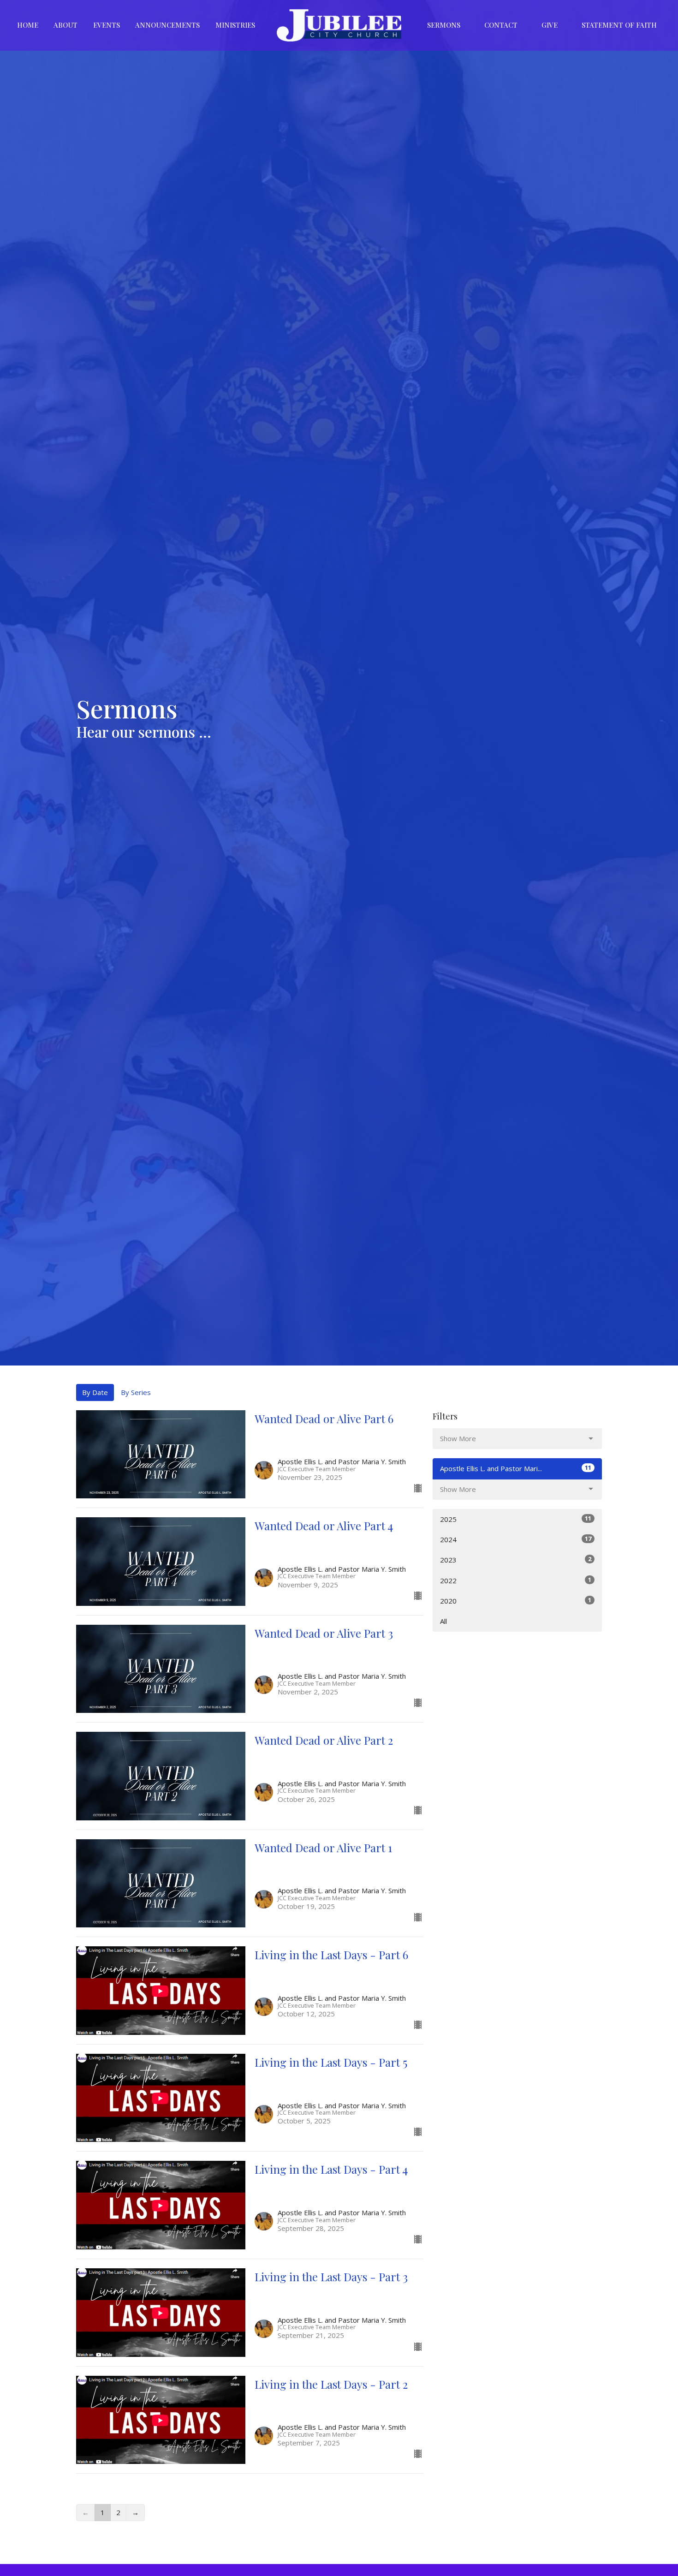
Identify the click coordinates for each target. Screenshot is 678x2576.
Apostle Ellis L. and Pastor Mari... (516, 1468)
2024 (516, 1539)
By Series (136, 1392)
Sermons (444, 25)
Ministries (235, 25)
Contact (501, 25)
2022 (516, 1580)
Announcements (167, 25)
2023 (516, 1559)
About (65, 25)
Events (107, 25)
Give (550, 25)
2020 (516, 1601)
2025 (516, 1519)
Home (28, 25)
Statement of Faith (619, 25)
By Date (95, 1392)
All (443, 1621)
